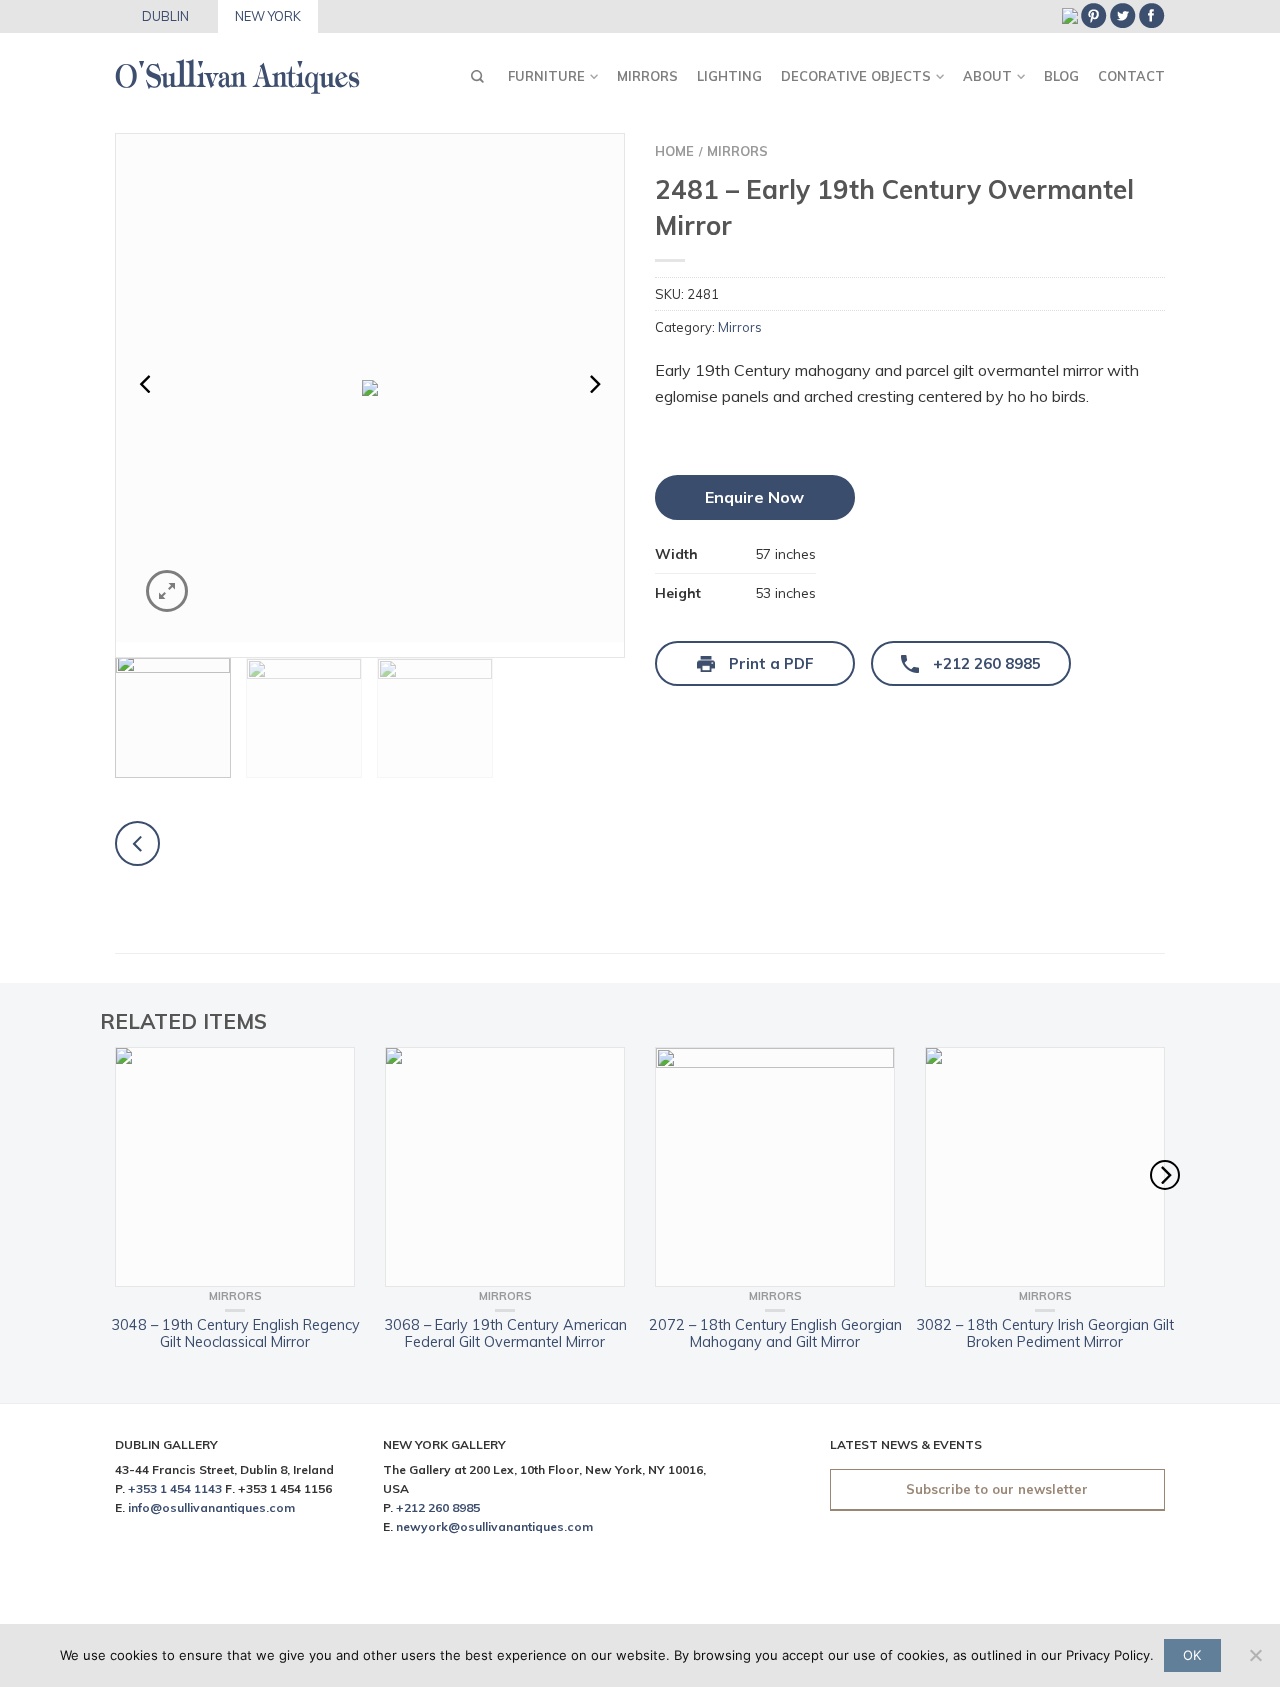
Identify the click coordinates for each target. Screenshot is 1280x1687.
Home (674, 151)
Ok (1192, 1655)
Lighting (729, 76)
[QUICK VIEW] (235, 1167)
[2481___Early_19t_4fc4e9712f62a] (370, 388)
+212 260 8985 (438, 1507)
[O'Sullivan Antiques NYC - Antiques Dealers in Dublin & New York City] (237, 70)
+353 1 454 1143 (175, 1488)
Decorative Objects (856, 76)
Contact (1131, 76)
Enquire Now (754, 497)
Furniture (546, 76)
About (987, 76)
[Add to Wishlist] (574, 184)
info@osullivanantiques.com (211, 1507)
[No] (1255, 1655)
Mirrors (647, 76)
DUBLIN (165, 16)
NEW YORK (268, 16)
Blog (1061, 76)
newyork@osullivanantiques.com (494, 1526)
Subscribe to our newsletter (997, 1489)
